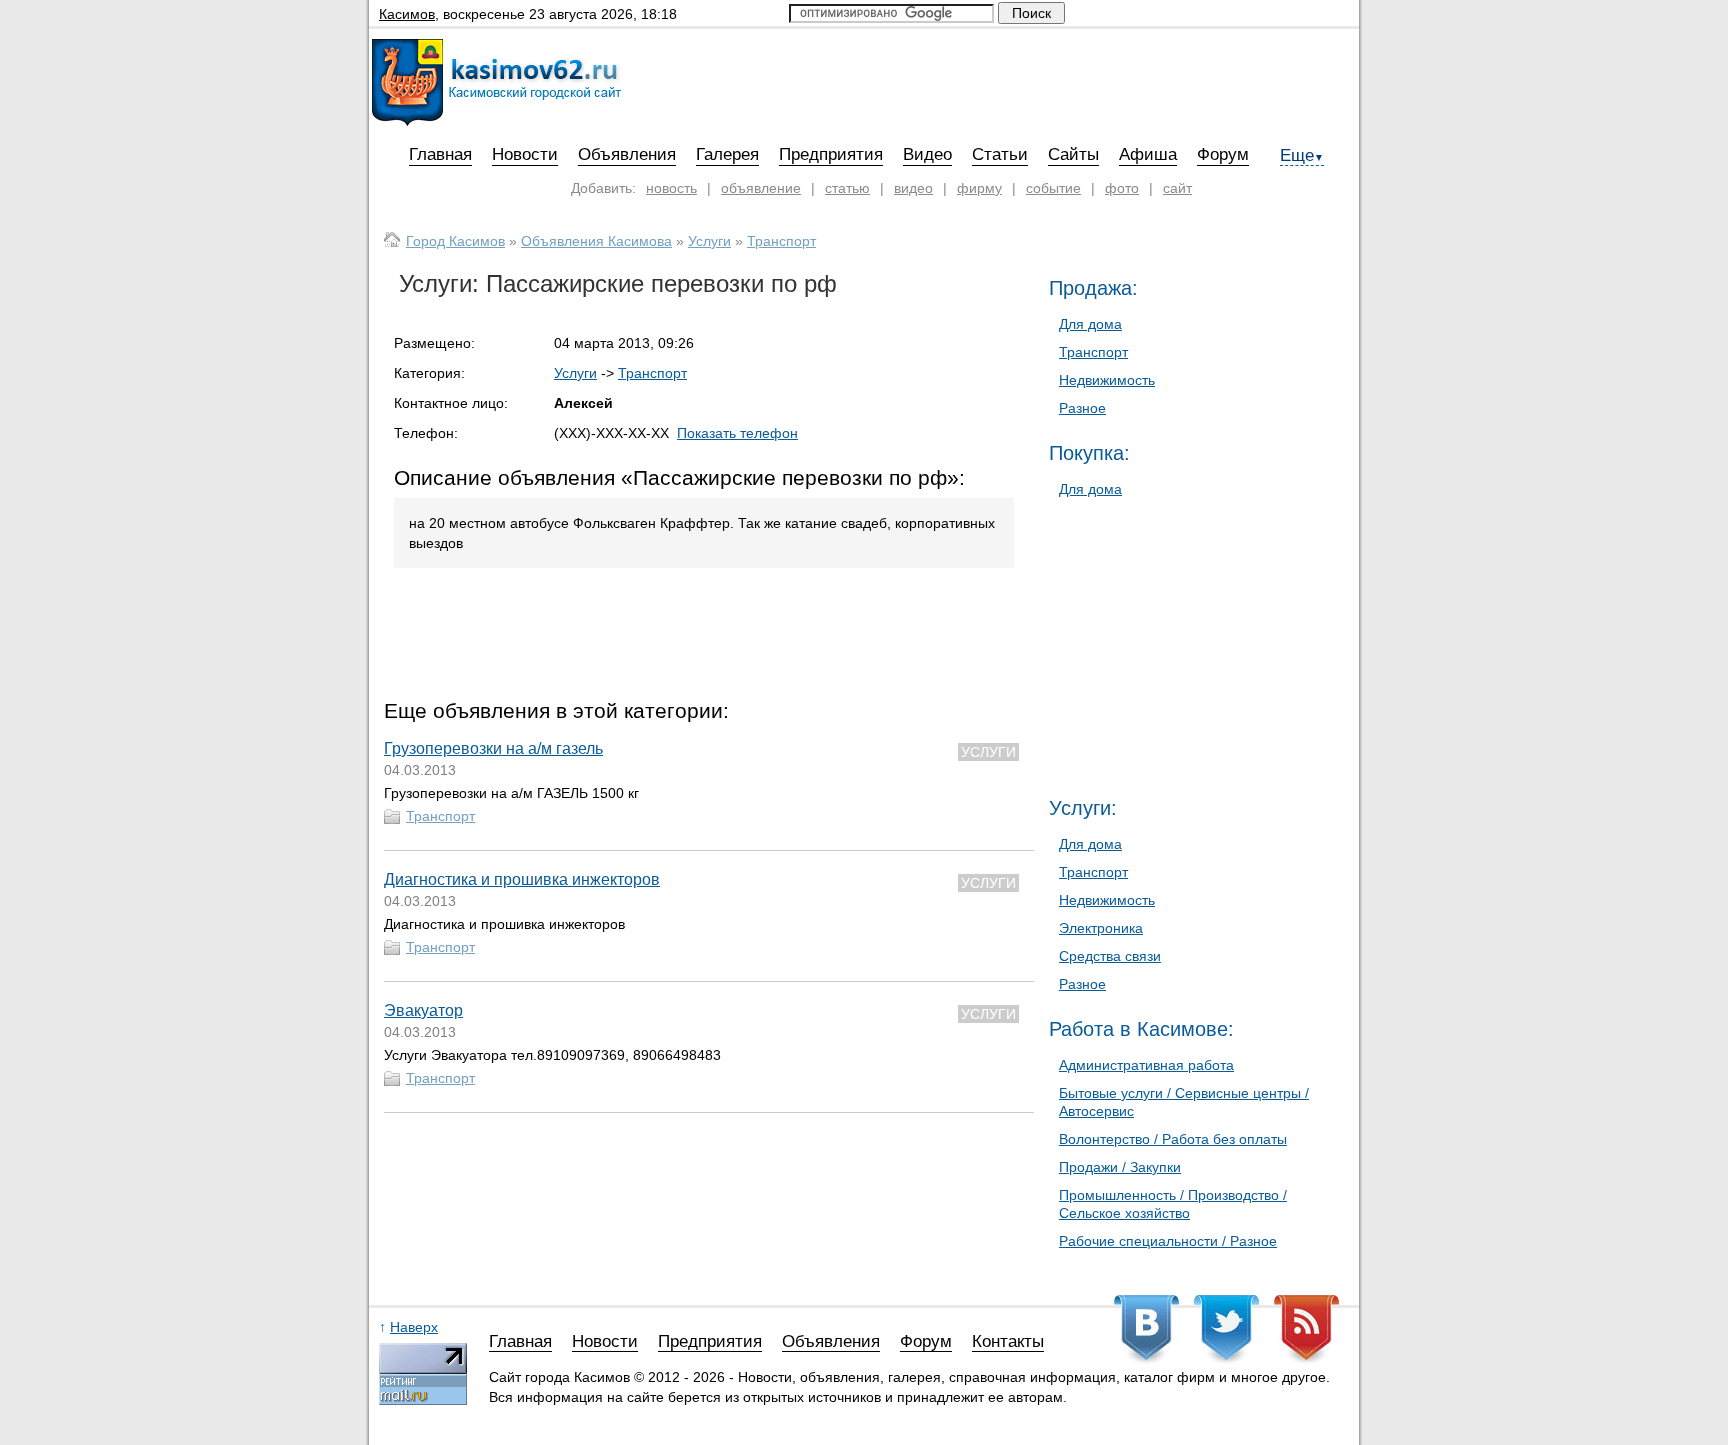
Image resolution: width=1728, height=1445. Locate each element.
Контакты (1008, 1342)
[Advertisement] (709, 638)
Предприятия (831, 154)
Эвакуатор (423, 1010)
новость (671, 188)
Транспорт (781, 241)
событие (1053, 188)
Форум (1223, 154)
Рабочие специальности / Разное (1168, 1241)
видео (913, 188)
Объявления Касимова (596, 241)
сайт (1177, 188)
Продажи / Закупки (1120, 1167)
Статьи (1000, 154)
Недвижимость (1107, 380)
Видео (927, 154)
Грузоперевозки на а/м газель (493, 748)
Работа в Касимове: (1141, 1029)
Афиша (1148, 154)
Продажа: (1093, 288)
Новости (525, 154)
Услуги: (1083, 808)
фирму (979, 188)
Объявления (627, 154)
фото (1122, 188)
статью (847, 188)
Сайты (1073, 154)
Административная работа (1146, 1065)
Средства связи (1110, 956)
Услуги (709, 241)
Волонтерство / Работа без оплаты (1173, 1139)
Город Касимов (455, 241)
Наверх (414, 1327)
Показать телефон (737, 433)
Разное (1082, 408)
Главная (440, 154)
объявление (761, 188)
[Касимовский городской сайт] (496, 121)
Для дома (1090, 324)
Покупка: (1089, 453)
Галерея (727, 154)
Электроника (1101, 928)
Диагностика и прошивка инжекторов (522, 879)
